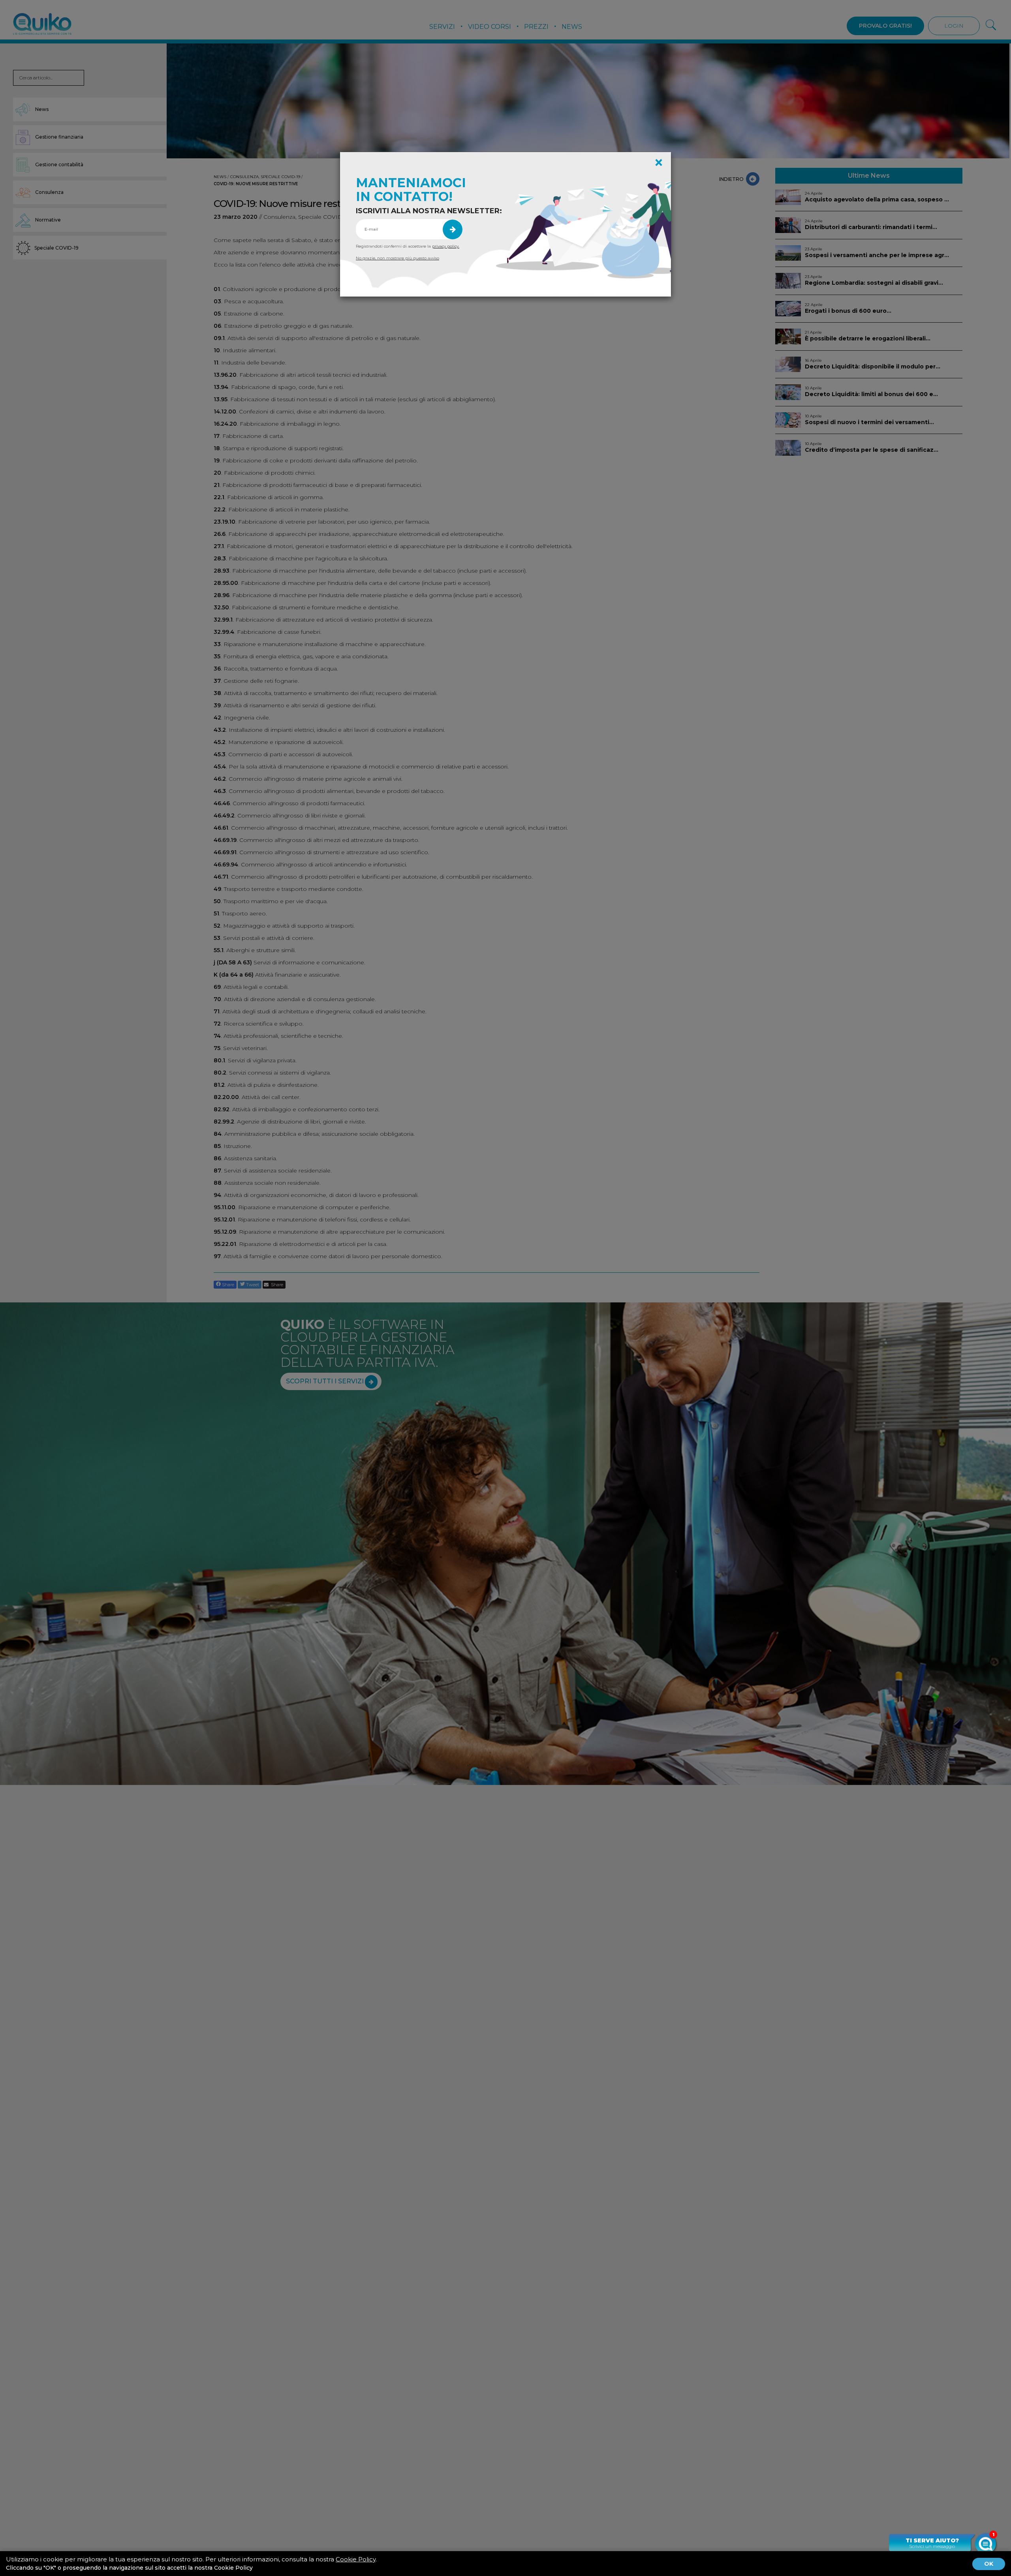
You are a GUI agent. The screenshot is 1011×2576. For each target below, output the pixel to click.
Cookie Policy (356, 2559)
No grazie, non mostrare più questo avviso (397, 258)
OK (989, 2564)
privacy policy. (446, 246)
